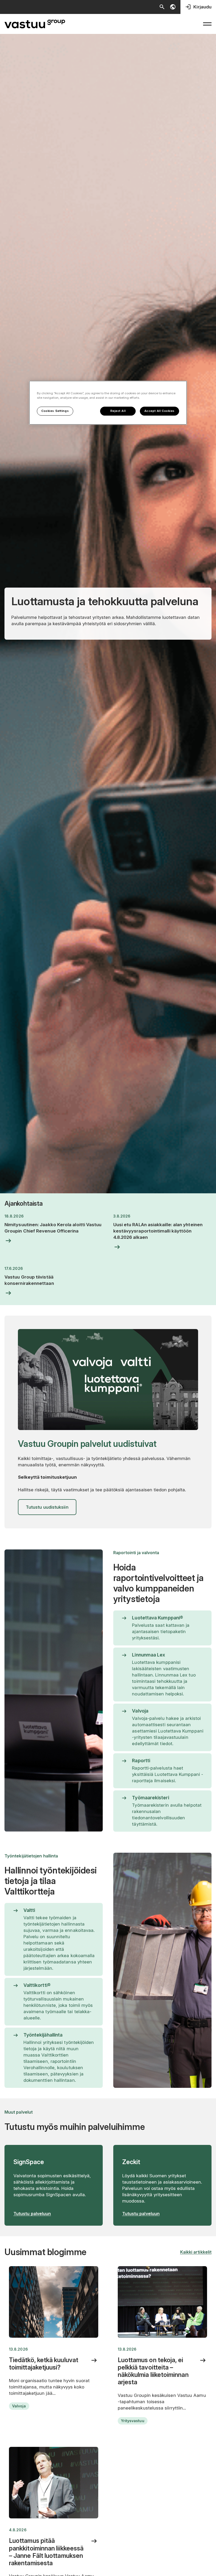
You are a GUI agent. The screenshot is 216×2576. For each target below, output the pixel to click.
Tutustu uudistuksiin (47, 1507)
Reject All (118, 411)
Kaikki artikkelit (196, 2252)
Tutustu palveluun (32, 2214)
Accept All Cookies (159, 411)
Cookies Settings (55, 411)
